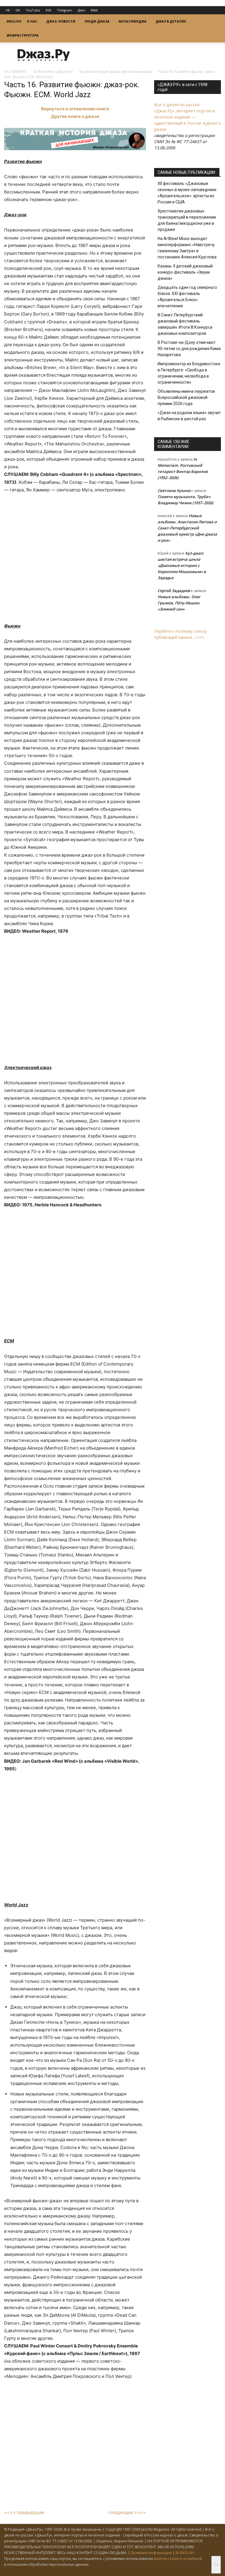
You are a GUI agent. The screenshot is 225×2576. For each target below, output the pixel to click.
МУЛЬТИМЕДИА (133, 21)
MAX (94, 10)
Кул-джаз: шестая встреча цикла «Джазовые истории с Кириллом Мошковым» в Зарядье (182, 565)
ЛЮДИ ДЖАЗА (97, 21)
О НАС (32, 21)
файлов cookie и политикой (178, 2559)
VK (8, 10)
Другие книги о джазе (75, 116)
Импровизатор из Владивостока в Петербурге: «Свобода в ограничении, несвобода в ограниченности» (189, 373)
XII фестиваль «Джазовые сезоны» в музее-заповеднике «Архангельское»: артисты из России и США (187, 193)
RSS (48, 10)
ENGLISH (14, 21)
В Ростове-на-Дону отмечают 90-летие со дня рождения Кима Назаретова (189, 349)
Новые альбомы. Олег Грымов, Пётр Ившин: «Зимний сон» (179, 603)
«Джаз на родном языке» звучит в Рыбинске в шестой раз (189, 416)
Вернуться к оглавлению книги (75, 109)
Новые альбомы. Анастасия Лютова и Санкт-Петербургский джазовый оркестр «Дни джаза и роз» (187, 528)
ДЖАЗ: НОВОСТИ (61, 21)
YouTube (33, 10)
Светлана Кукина (174, 490)
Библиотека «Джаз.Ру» (53, 72)
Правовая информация (151, 2553)
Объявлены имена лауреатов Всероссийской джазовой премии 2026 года (186, 397)
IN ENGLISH (185, 2553)
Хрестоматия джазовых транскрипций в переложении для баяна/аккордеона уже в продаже (187, 220)
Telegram (64, 10)
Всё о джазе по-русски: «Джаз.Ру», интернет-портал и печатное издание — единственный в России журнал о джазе (187, 117)
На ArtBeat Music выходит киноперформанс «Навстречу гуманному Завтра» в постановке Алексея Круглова (187, 248)
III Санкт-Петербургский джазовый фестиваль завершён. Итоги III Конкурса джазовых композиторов (185, 324)
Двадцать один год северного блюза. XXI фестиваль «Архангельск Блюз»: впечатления (187, 297)
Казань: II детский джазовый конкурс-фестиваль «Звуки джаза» (185, 272)
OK (18, 10)
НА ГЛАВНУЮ (16, 72)
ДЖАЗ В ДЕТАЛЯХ (171, 21)
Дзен (81, 10)
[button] (214, 22)
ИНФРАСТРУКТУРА (23, 35)
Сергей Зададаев (174, 591)
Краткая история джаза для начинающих (116, 72)
